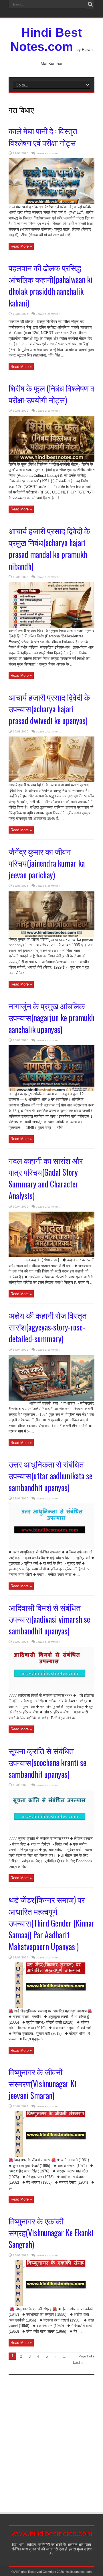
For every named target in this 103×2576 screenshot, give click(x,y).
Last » (78, 2362)
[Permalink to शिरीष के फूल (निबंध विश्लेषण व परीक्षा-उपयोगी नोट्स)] (51, 460)
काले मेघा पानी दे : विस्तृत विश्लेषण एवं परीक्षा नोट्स (43, 136)
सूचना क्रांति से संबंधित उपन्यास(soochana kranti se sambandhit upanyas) (47, 1762)
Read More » (21, 246)
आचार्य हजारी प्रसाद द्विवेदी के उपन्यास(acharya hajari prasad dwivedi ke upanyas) (49, 709)
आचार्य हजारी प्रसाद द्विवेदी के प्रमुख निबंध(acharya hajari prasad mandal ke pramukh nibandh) (49, 548)
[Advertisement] (51, 2438)
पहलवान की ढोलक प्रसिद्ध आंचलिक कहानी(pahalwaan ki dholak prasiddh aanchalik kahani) (50, 285)
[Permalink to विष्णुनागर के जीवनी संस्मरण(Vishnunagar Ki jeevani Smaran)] (51, 2156)
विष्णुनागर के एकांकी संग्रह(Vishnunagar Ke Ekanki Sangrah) (51, 2233)
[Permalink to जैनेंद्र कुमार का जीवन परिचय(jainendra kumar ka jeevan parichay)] (51, 935)
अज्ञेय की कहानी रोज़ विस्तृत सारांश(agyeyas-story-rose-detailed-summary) (48, 1327)
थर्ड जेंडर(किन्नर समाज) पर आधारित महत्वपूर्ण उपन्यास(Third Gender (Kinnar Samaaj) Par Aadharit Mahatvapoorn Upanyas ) (51, 1923)
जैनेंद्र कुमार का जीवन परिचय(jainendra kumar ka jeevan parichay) (47, 863)
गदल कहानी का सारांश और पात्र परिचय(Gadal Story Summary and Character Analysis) (46, 1178)
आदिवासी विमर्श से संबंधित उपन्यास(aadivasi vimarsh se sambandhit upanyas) (49, 1619)
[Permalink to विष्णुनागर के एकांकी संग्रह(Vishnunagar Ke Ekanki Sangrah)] (51, 2305)
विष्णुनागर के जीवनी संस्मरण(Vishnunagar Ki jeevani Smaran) (42, 2084)
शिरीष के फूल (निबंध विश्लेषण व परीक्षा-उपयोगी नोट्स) (51, 394)
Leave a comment (48, 153)
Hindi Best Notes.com (46, 39)
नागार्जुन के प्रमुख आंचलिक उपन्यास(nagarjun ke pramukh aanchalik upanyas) (51, 1018)
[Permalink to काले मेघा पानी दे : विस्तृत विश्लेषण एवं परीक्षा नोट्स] (51, 203)
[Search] (90, 4)
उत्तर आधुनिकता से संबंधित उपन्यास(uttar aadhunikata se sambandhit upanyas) (50, 1476)
